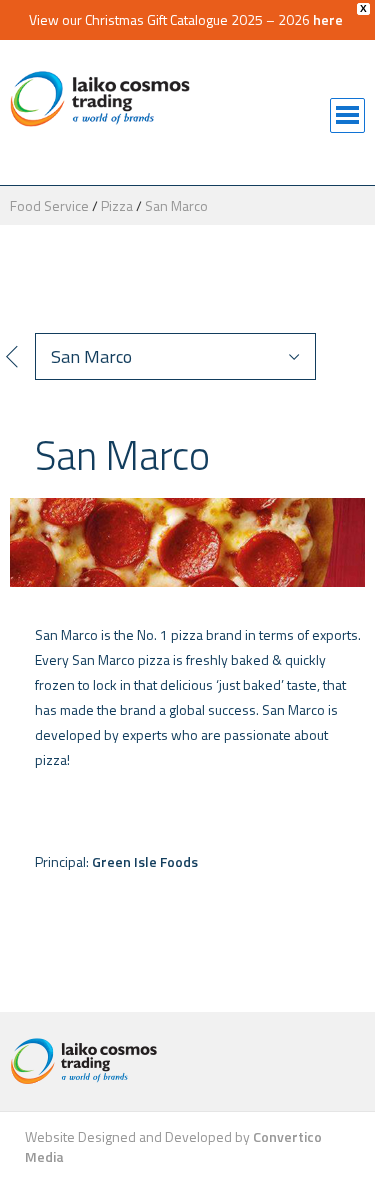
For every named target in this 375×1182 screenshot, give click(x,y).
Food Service (49, 205)
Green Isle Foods (145, 861)
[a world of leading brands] (187, 1061)
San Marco (176, 205)
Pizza (117, 205)
